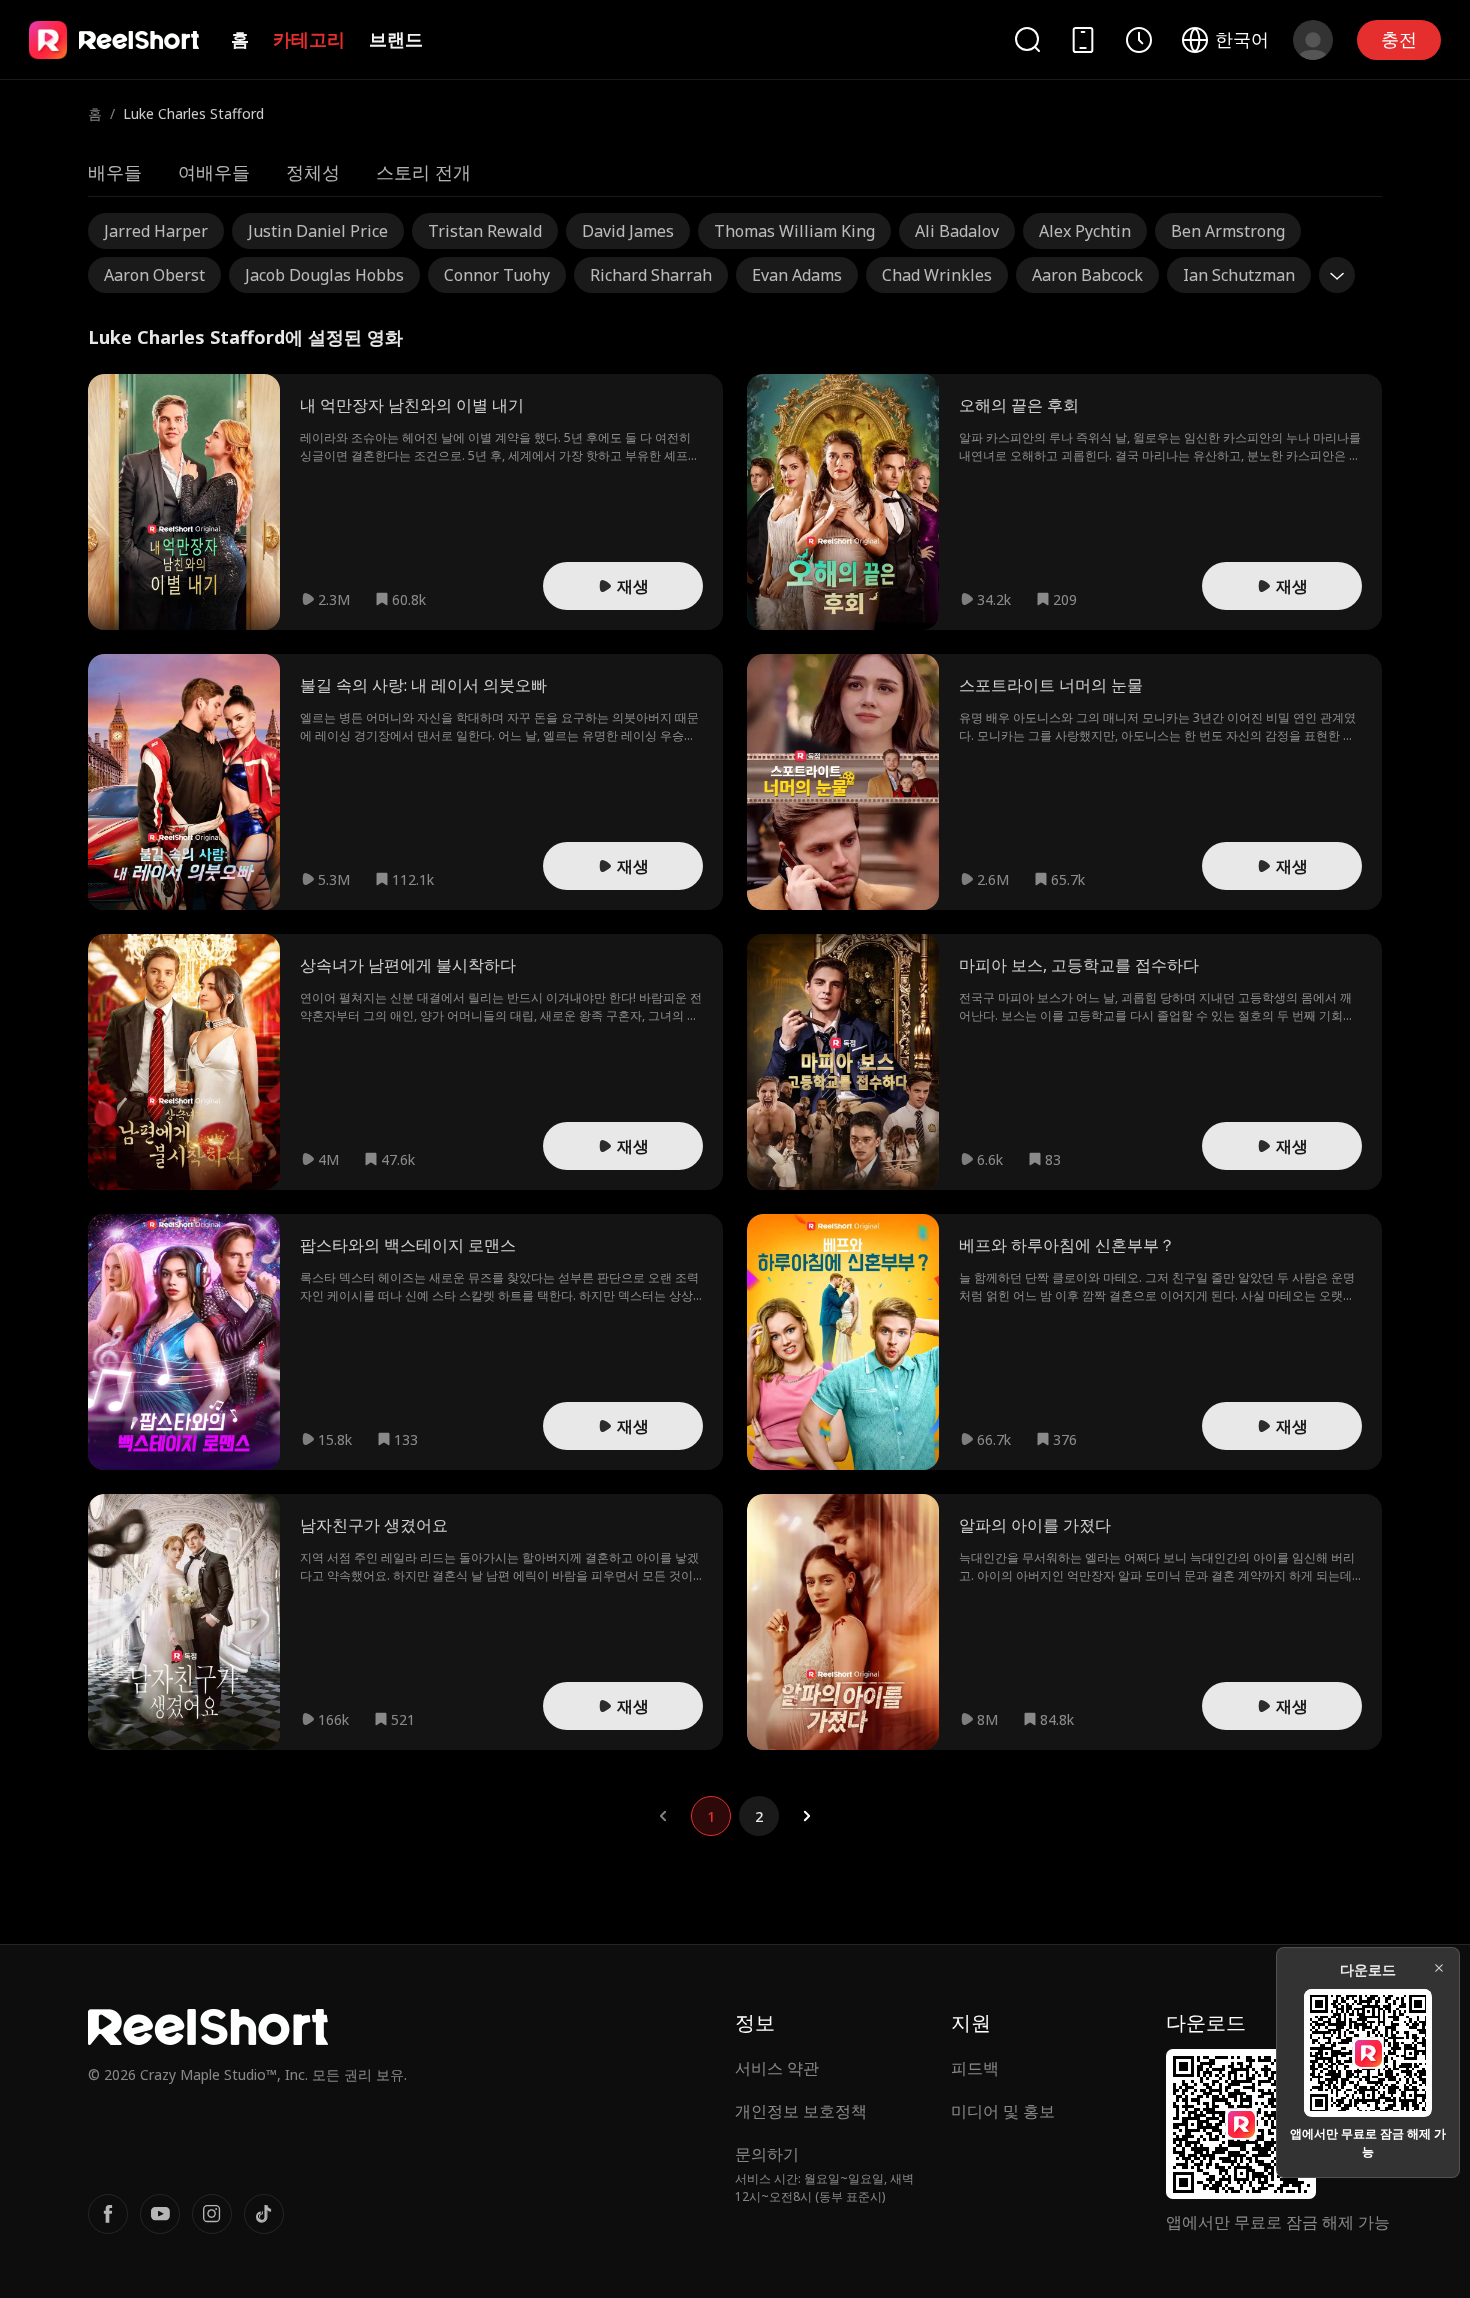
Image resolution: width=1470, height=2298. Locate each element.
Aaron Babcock (1087, 275)
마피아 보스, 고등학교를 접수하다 (1079, 965)
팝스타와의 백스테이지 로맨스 (408, 1245)
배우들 (115, 172)
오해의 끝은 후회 (1019, 405)
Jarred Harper (156, 231)
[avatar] (1313, 40)
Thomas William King (794, 231)
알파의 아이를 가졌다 (1035, 1525)
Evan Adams (797, 275)
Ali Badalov (957, 231)
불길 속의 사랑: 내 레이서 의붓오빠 (423, 685)
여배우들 (214, 172)
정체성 (313, 172)
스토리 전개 (423, 172)
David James (628, 231)
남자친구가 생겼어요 (374, 1525)
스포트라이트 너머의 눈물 (1051, 685)
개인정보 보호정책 (801, 2111)
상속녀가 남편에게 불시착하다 (408, 965)
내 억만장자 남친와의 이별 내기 (412, 405)
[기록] (1139, 40)
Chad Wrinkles (937, 275)
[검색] (1027, 39)
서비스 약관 (777, 2068)
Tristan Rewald (485, 231)
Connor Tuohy (497, 275)
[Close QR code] (1439, 1968)
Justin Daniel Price (318, 231)
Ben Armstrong (1228, 231)
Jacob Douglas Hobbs (324, 275)
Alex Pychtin (1085, 231)
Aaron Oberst (154, 275)
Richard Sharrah (651, 275)
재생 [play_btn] (633, 586)
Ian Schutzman (1239, 275)
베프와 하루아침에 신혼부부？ (1067, 1245)
